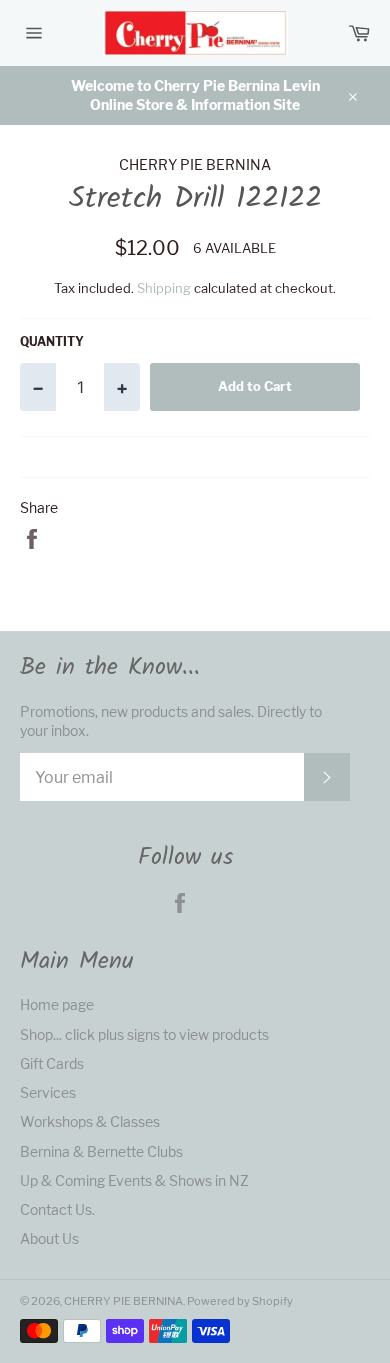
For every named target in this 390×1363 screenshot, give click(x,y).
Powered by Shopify (240, 1301)
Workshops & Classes (90, 1121)
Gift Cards (52, 1063)
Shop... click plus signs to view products (144, 1034)
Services (48, 1092)
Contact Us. (57, 1209)
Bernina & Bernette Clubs (101, 1151)
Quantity (52, 341)
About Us (49, 1238)
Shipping (164, 288)
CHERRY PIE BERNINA (123, 1301)
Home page (57, 1004)
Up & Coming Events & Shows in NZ (134, 1180)
